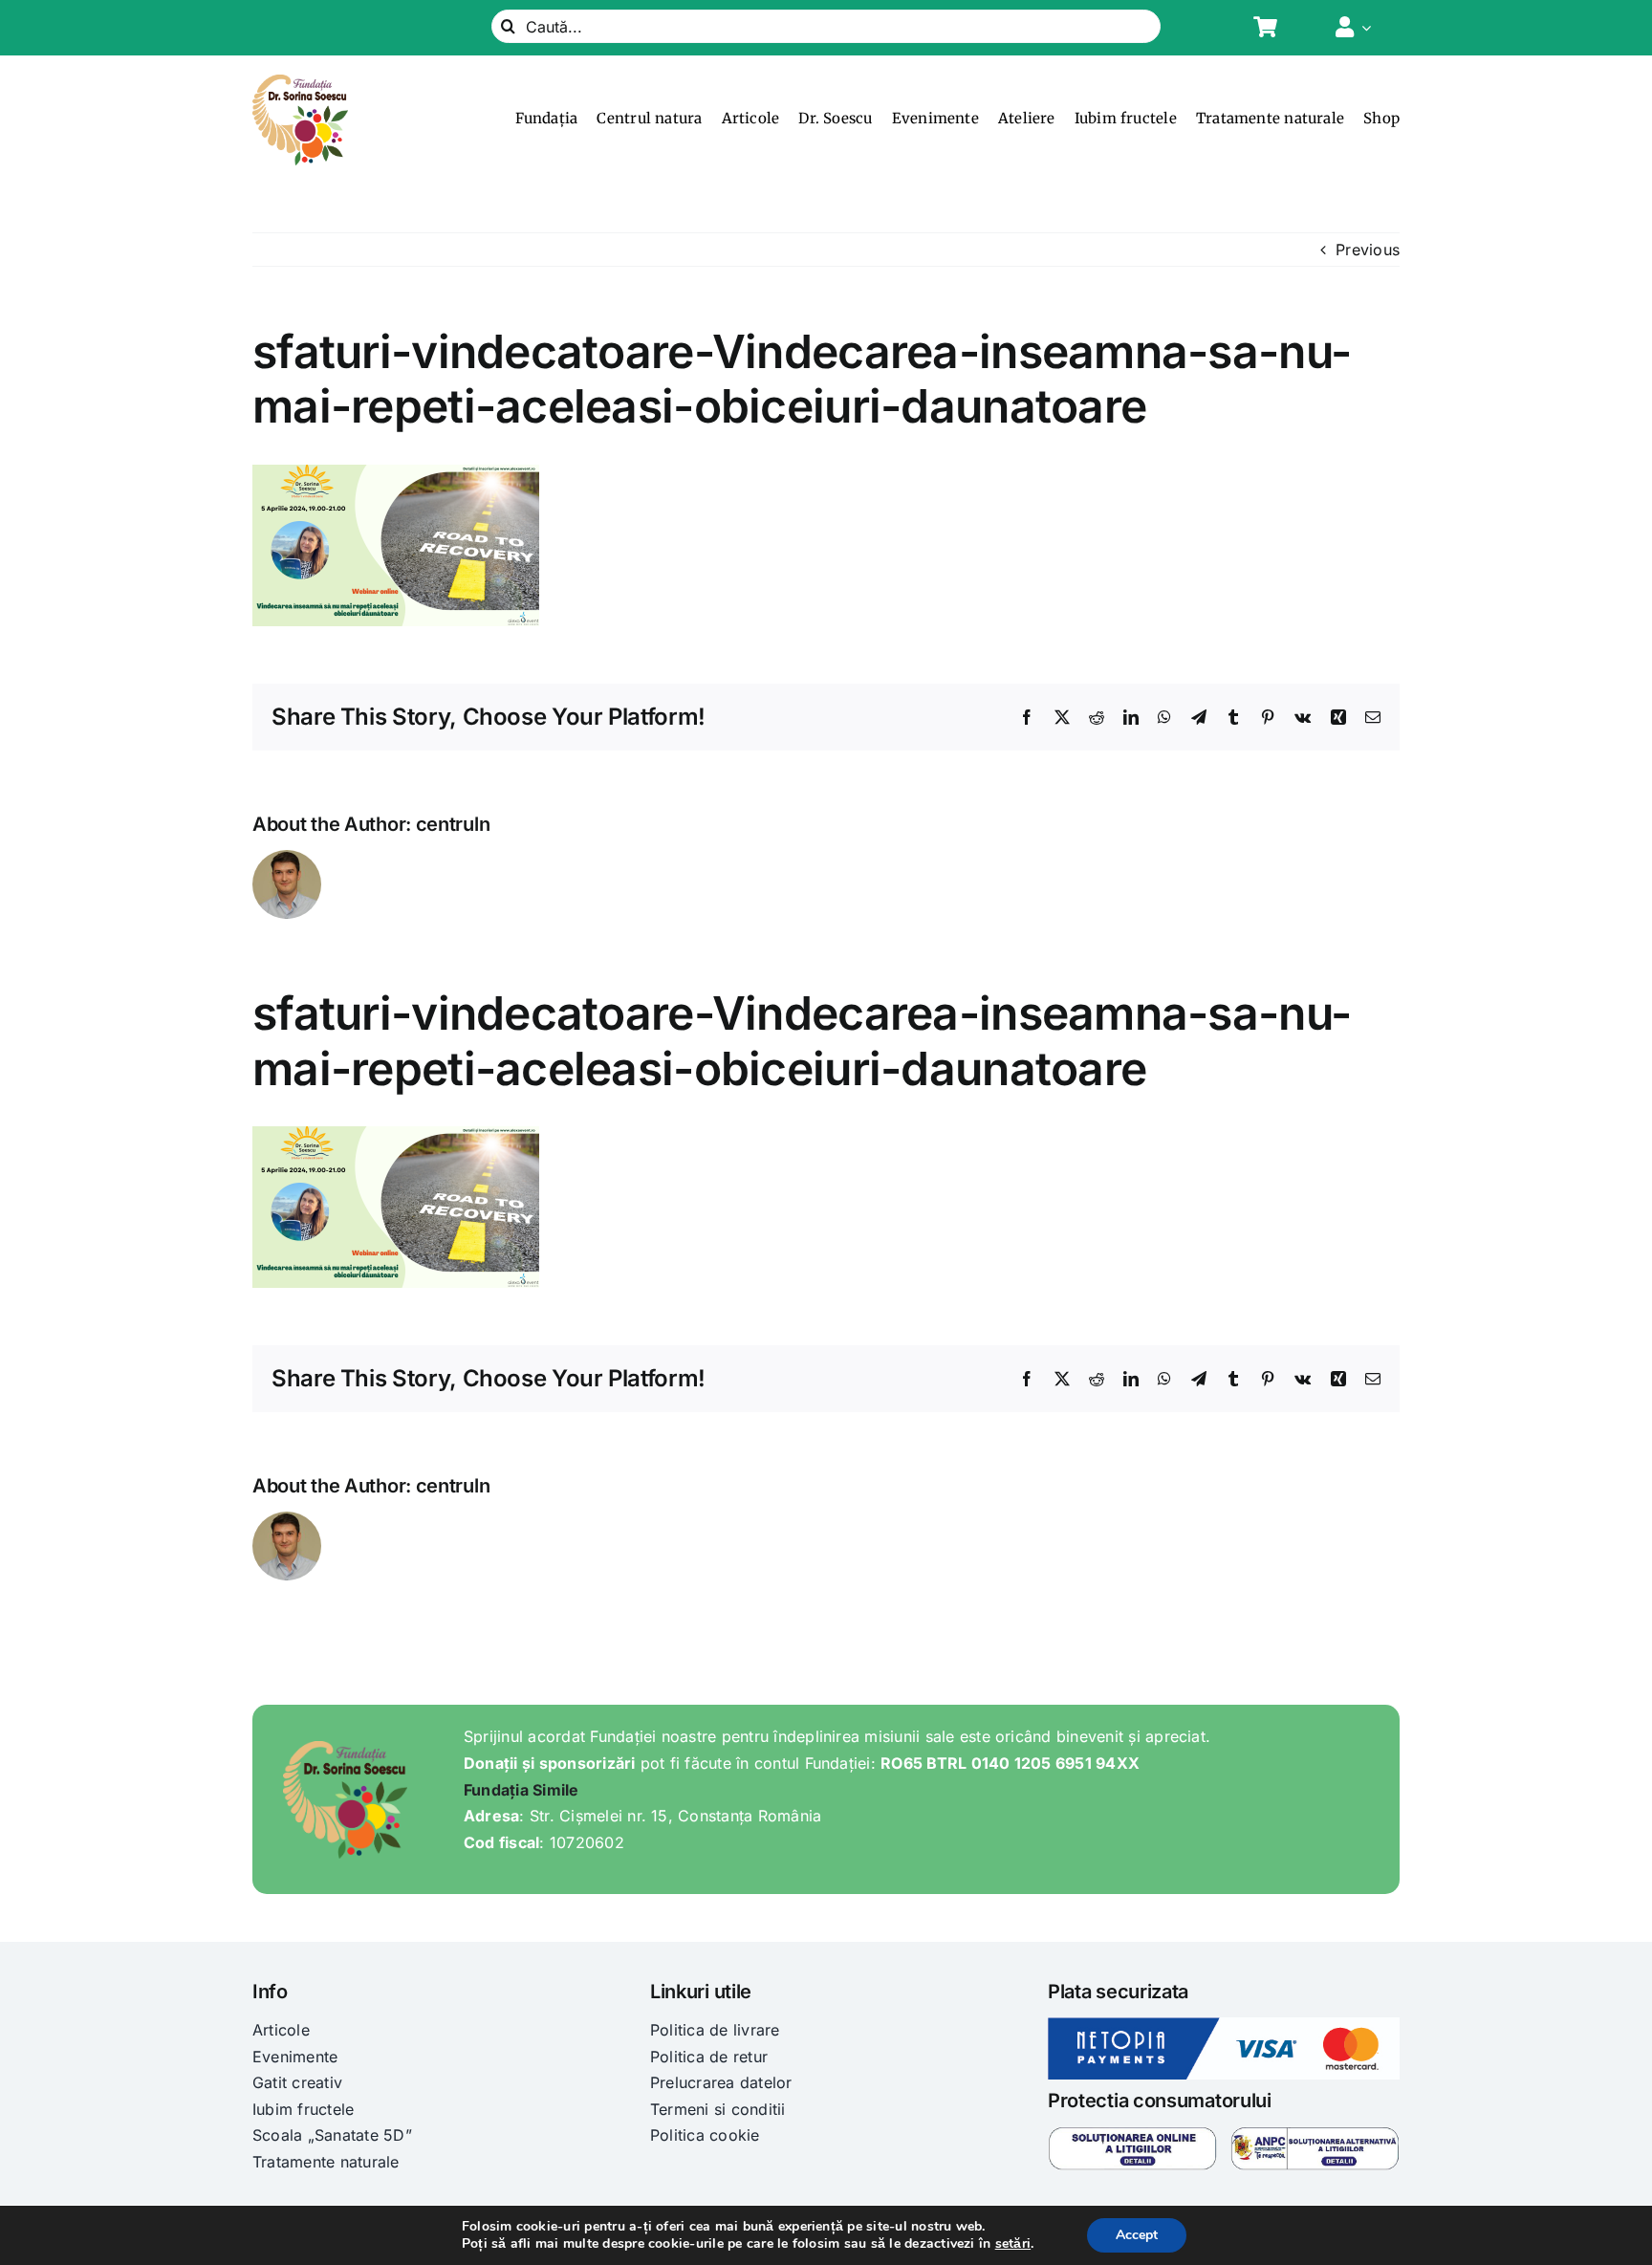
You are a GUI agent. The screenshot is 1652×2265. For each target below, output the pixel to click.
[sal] (1315, 2134)
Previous (1368, 250)
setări (1013, 2244)
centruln (453, 824)
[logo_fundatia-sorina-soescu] (300, 82)
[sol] (1132, 2134)
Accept (1137, 2235)
